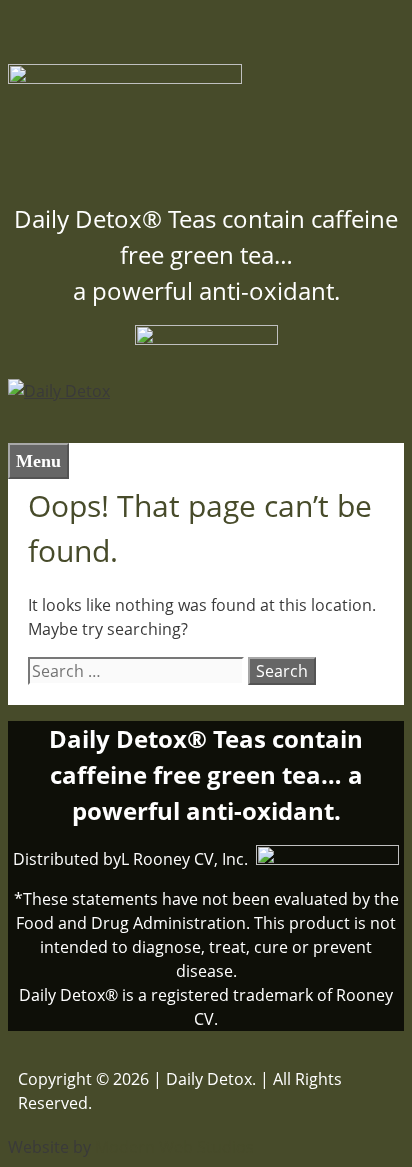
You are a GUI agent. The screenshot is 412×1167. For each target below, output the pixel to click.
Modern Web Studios (174, 1147)
